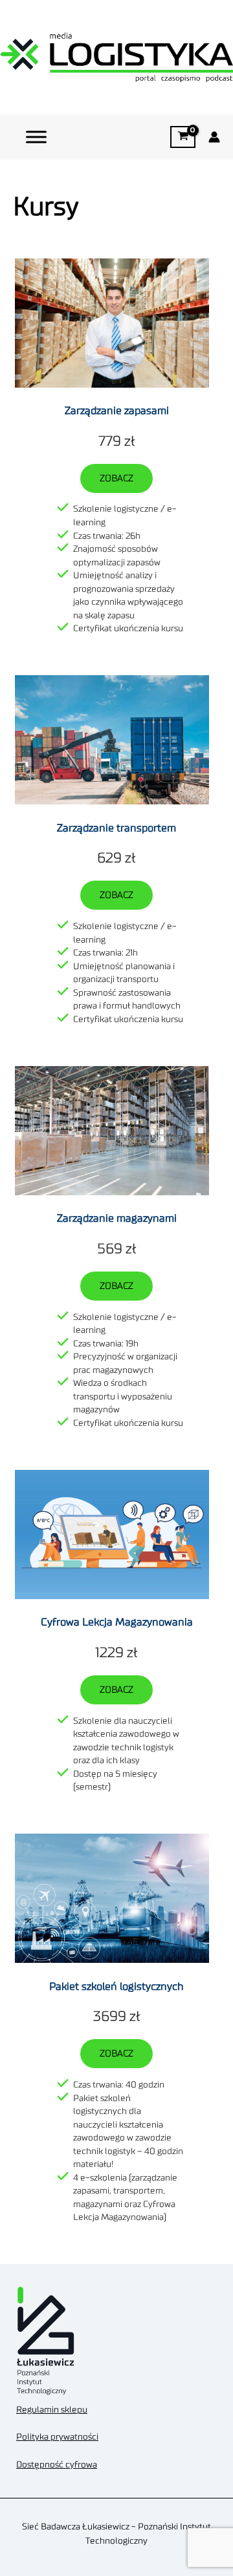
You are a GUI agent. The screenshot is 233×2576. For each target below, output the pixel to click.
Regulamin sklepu (52, 2410)
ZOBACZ (116, 478)
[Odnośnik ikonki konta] (214, 137)
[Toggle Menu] (36, 137)
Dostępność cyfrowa (57, 2465)
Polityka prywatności (57, 2437)
